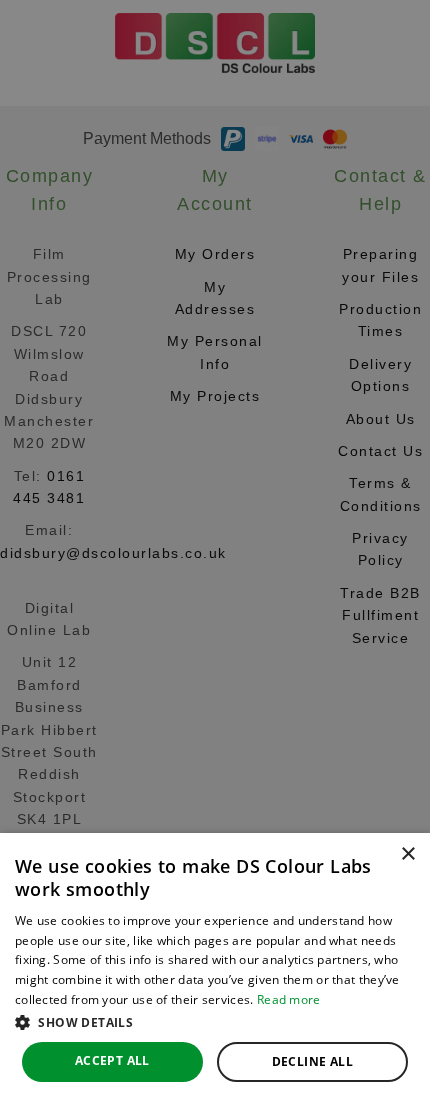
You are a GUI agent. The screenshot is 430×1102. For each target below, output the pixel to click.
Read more (289, 999)
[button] (215, 1022)
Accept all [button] (112, 1060)
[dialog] (215, 967)
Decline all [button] (312, 1061)
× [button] (407, 854)
